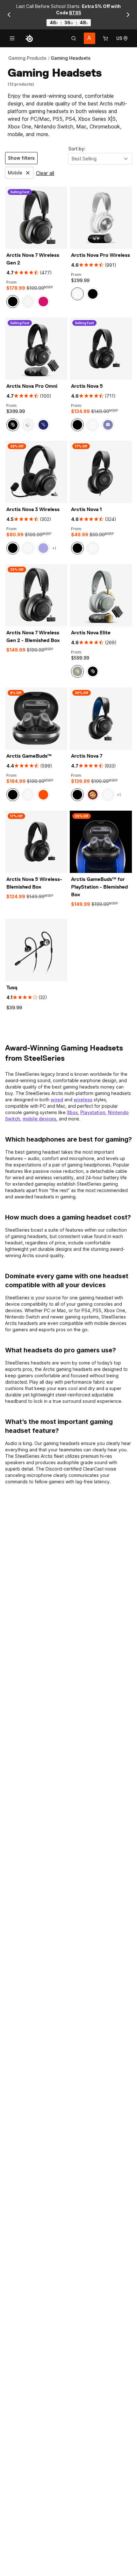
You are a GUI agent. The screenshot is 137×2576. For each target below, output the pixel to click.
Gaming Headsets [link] (71, 58)
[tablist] (74, 38)
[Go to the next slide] (128, 15)
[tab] (74, 38)
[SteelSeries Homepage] (29, 38)
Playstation (93, 1112)
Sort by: (77, 149)
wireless (83, 1100)
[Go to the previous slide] (9, 15)
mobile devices (40, 1119)
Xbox (72, 1112)
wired (57, 1100)
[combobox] (100, 159)
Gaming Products (27, 58)
